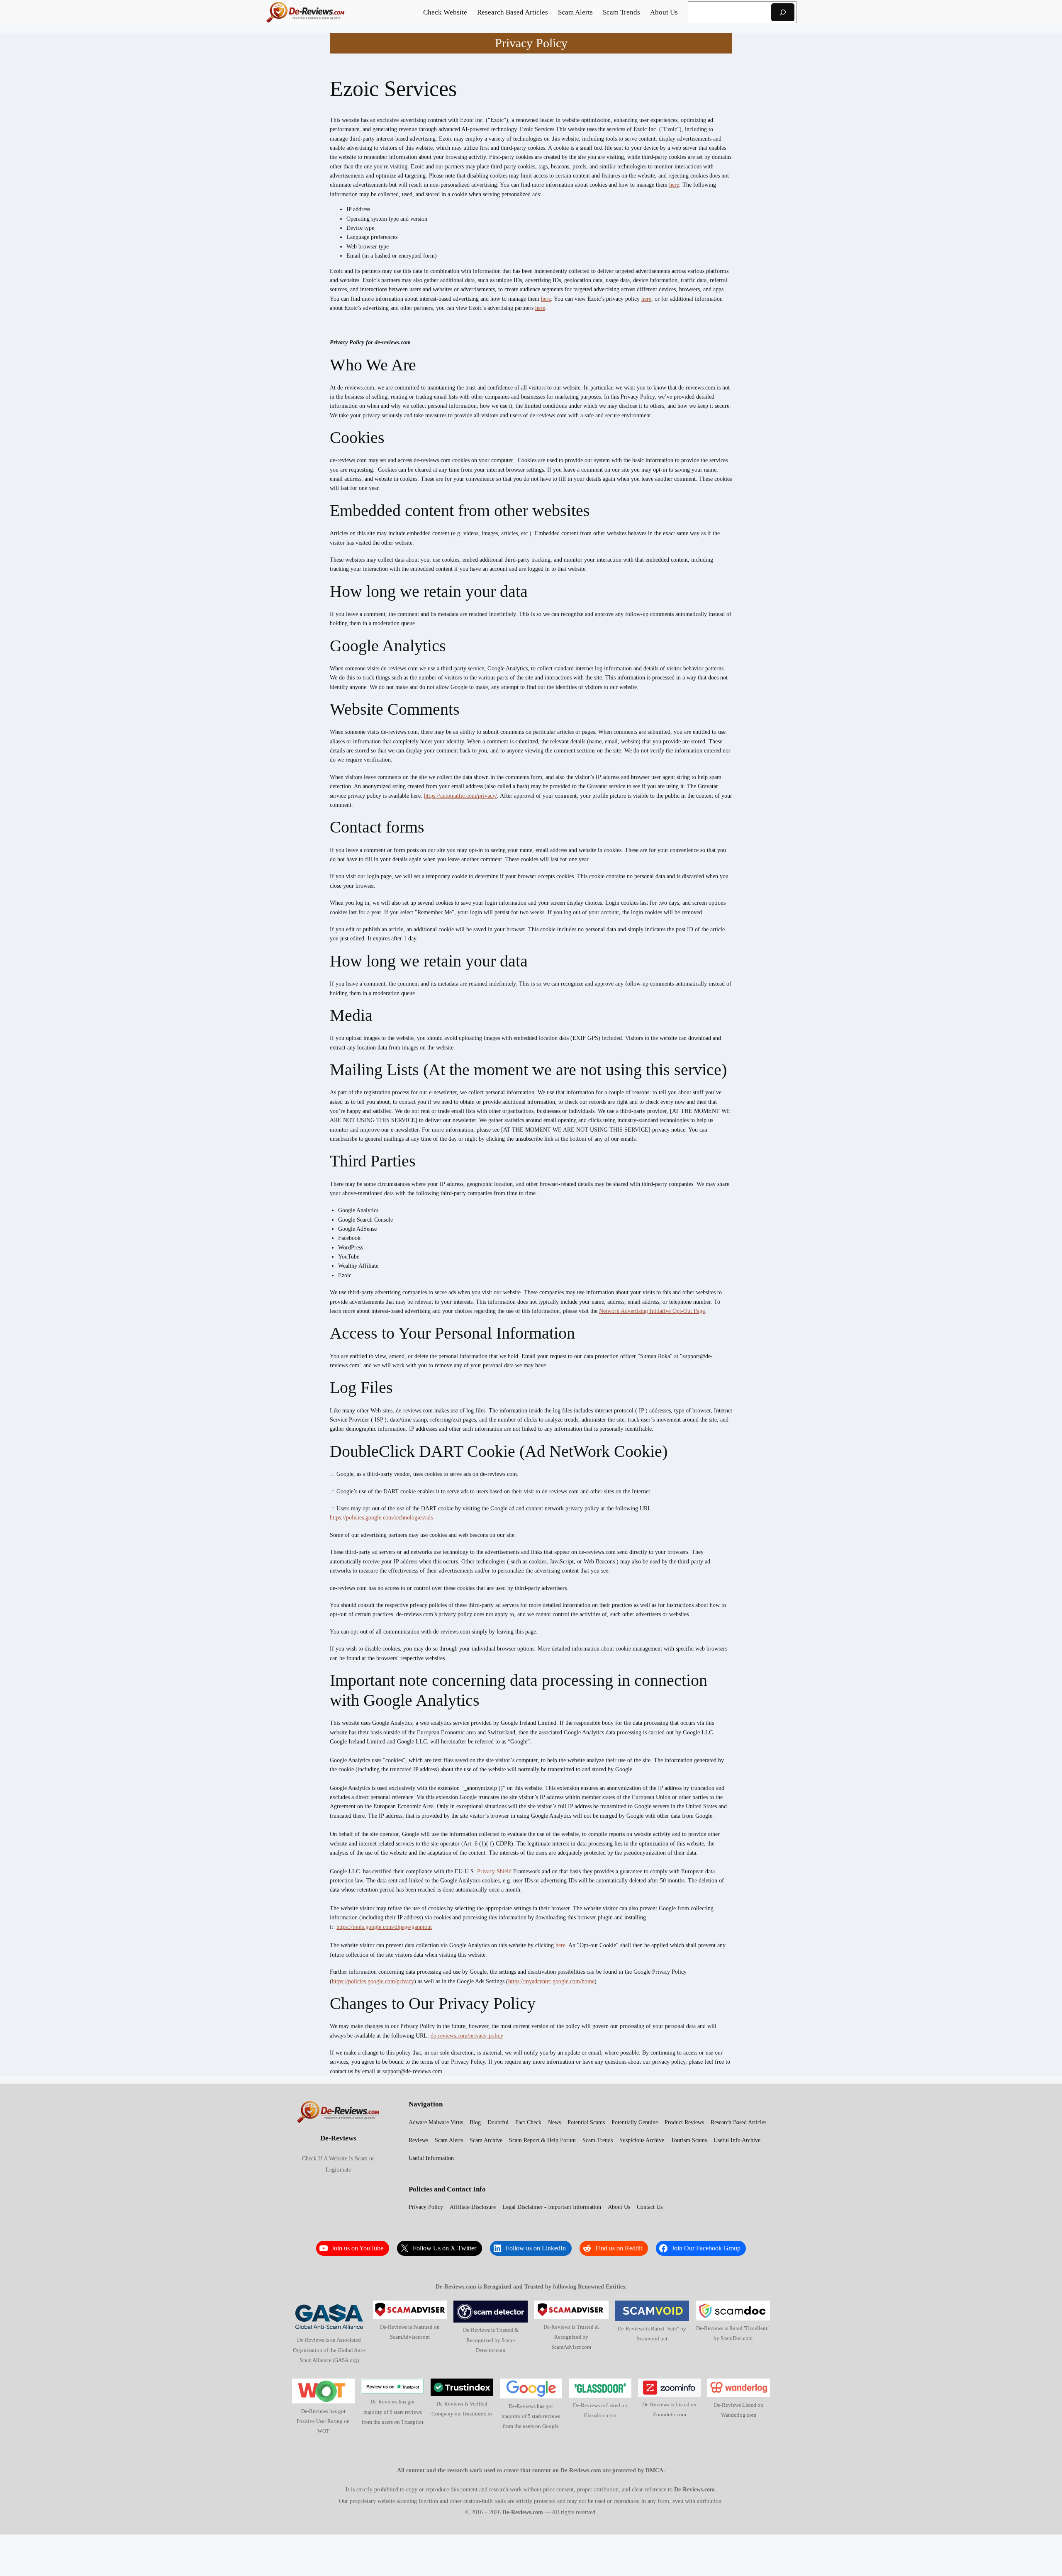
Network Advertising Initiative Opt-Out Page (652, 1311)
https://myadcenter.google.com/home (551, 1981)
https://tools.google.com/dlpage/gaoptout (384, 1927)
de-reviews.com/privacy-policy (467, 2035)
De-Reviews (338, 2138)
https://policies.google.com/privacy (373, 1981)
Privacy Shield (494, 1871)
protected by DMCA (638, 2470)
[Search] (783, 12)
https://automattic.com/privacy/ (460, 796)
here (674, 185)
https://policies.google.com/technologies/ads (381, 1517)
